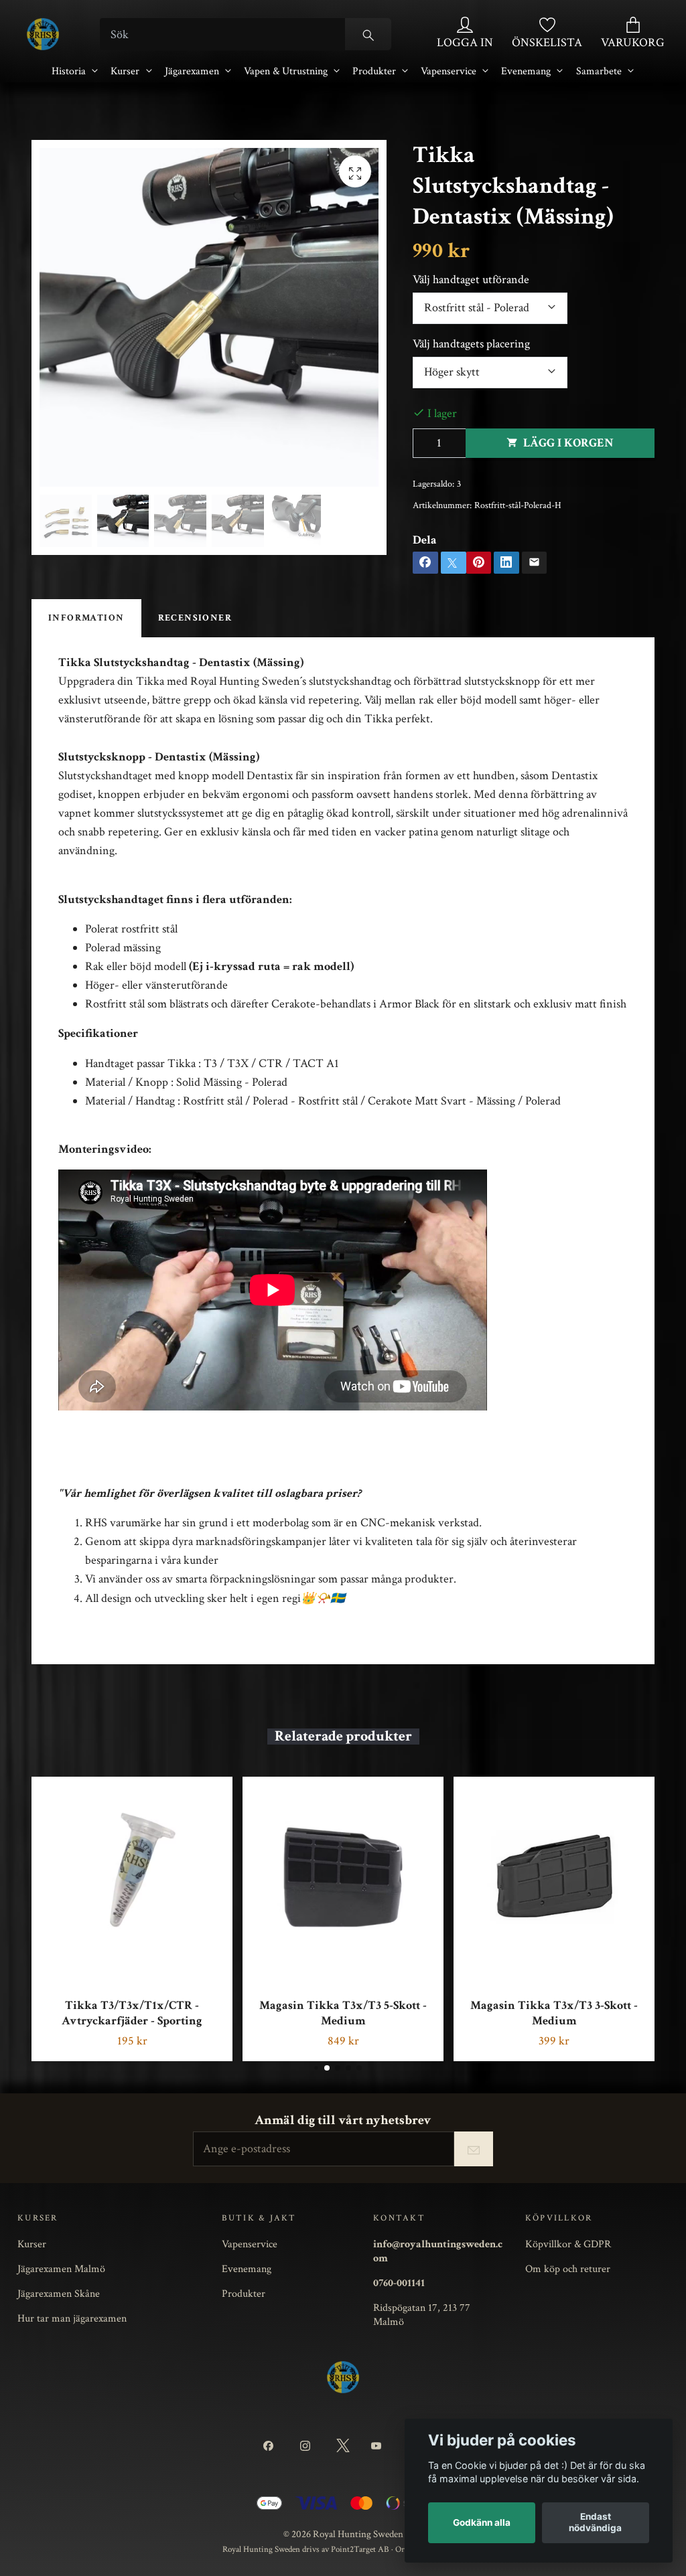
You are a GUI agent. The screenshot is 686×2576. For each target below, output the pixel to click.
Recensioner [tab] (195, 618)
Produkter (374, 71)
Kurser (125, 71)
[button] (316, 2068)
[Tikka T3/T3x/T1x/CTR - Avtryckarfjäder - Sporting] (132, 1877)
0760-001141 (399, 2283)
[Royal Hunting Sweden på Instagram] (308, 2446)
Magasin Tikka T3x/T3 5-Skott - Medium (343, 2013)
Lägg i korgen (568, 443)
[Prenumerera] (474, 2149)
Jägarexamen (192, 71)
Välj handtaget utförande (471, 279)
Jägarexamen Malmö (61, 2269)
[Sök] (368, 34)
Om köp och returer (568, 2269)
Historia (69, 71)
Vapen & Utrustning (286, 71)
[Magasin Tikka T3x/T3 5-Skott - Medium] (343, 1877)
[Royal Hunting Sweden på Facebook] (271, 2446)
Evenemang (526, 71)
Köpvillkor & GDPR (568, 2244)
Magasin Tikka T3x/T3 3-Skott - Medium (554, 2013)
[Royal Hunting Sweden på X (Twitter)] (343, 2446)
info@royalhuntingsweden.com (438, 2251)
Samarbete (599, 71)
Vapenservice (449, 71)
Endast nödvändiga (595, 2522)
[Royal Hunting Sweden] (43, 34)
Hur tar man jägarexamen (72, 2318)
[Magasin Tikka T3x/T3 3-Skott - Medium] (554, 1877)
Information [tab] (86, 618)
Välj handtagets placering (471, 344)
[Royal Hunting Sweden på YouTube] (379, 2446)
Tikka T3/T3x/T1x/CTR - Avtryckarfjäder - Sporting (132, 2013)
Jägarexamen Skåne (59, 2293)
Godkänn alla (482, 2522)
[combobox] (490, 308)
